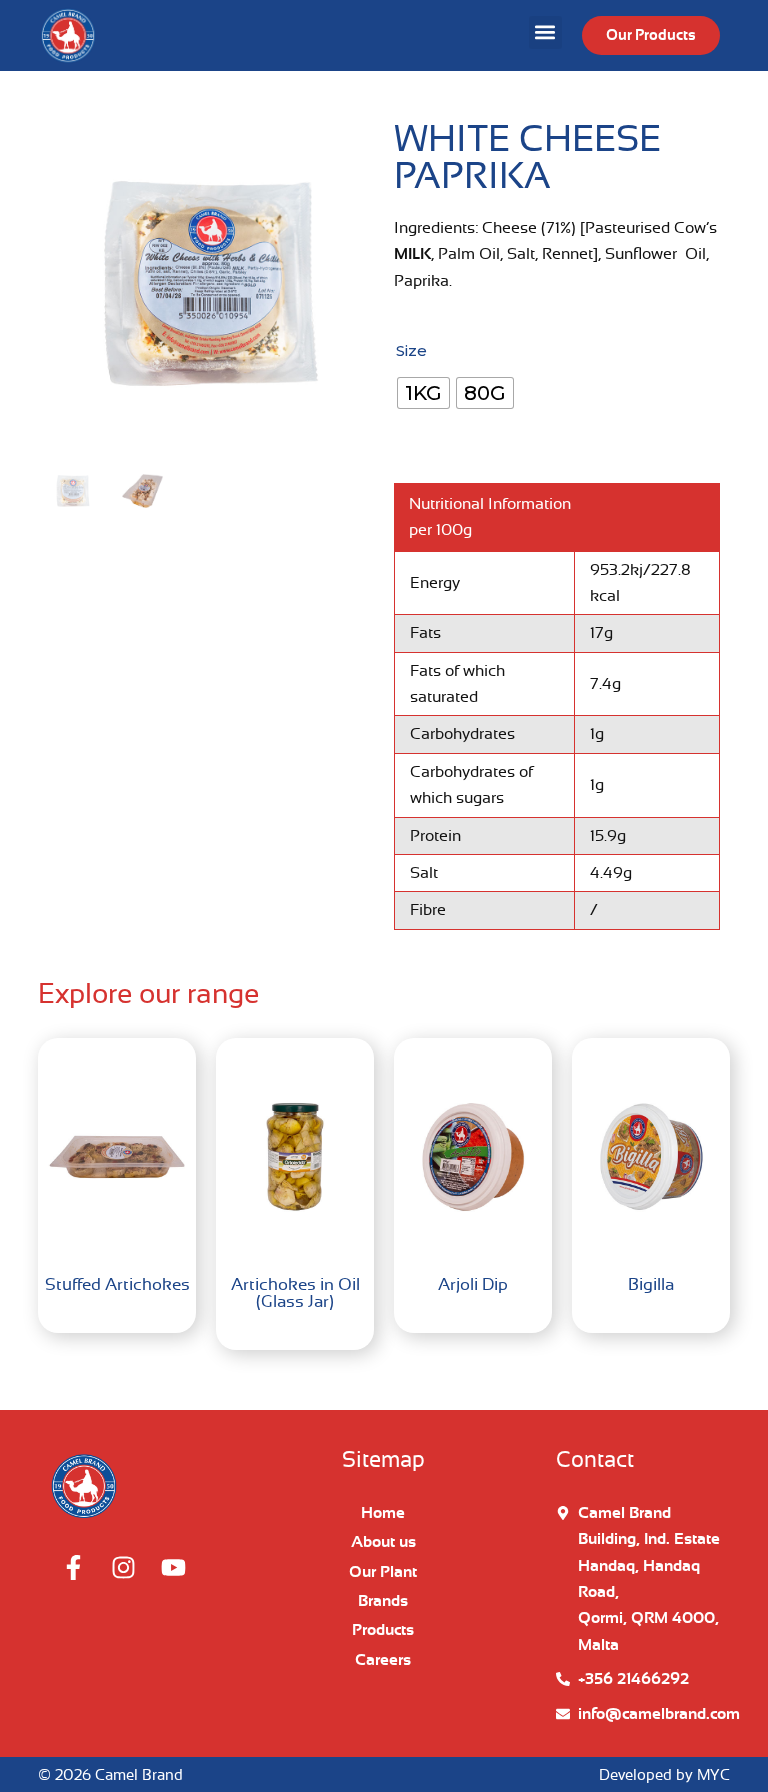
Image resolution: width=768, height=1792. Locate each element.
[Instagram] (123, 1567)
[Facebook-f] (73, 1567)
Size (411, 350)
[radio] (423, 393)
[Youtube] (173, 1567)
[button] (545, 32)
